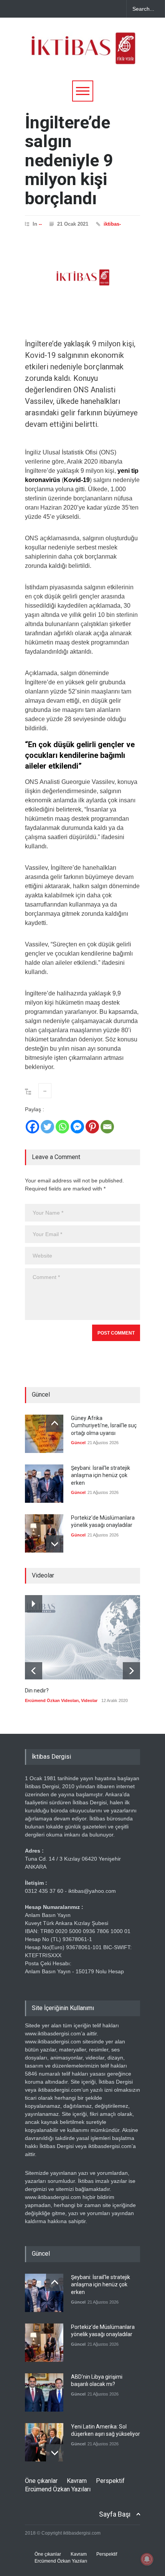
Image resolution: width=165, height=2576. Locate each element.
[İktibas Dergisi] (82, 55)
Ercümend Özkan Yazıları (58, 2489)
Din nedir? (37, 1691)
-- (40, 224)
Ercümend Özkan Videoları (52, 1700)
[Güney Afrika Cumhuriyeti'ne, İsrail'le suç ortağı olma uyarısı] (44, 1434)
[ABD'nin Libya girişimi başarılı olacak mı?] (44, 2392)
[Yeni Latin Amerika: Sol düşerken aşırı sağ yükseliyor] (44, 2442)
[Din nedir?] (82, 1637)
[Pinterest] (92, 1127)
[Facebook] (32, 1127)
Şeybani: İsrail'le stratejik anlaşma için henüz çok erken (101, 1475)
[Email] (107, 1127)
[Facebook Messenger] (77, 1127)
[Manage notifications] (147, 2559)
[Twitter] (47, 1127)
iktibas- (112, 224)
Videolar (89, 1700)
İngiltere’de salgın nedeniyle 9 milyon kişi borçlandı (69, 160)
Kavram (77, 2481)
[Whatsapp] (62, 1127)
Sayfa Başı (115, 2514)
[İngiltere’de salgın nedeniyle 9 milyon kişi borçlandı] (82, 277)
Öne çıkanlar (41, 2481)
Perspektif (110, 2481)
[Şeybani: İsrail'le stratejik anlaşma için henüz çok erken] (44, 1484)
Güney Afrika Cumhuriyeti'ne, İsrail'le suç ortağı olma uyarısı (104, 1426)
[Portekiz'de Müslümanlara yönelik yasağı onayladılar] (44, 1533)
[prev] (55, 1423)
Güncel (78, 1443)
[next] (55, 1544)
